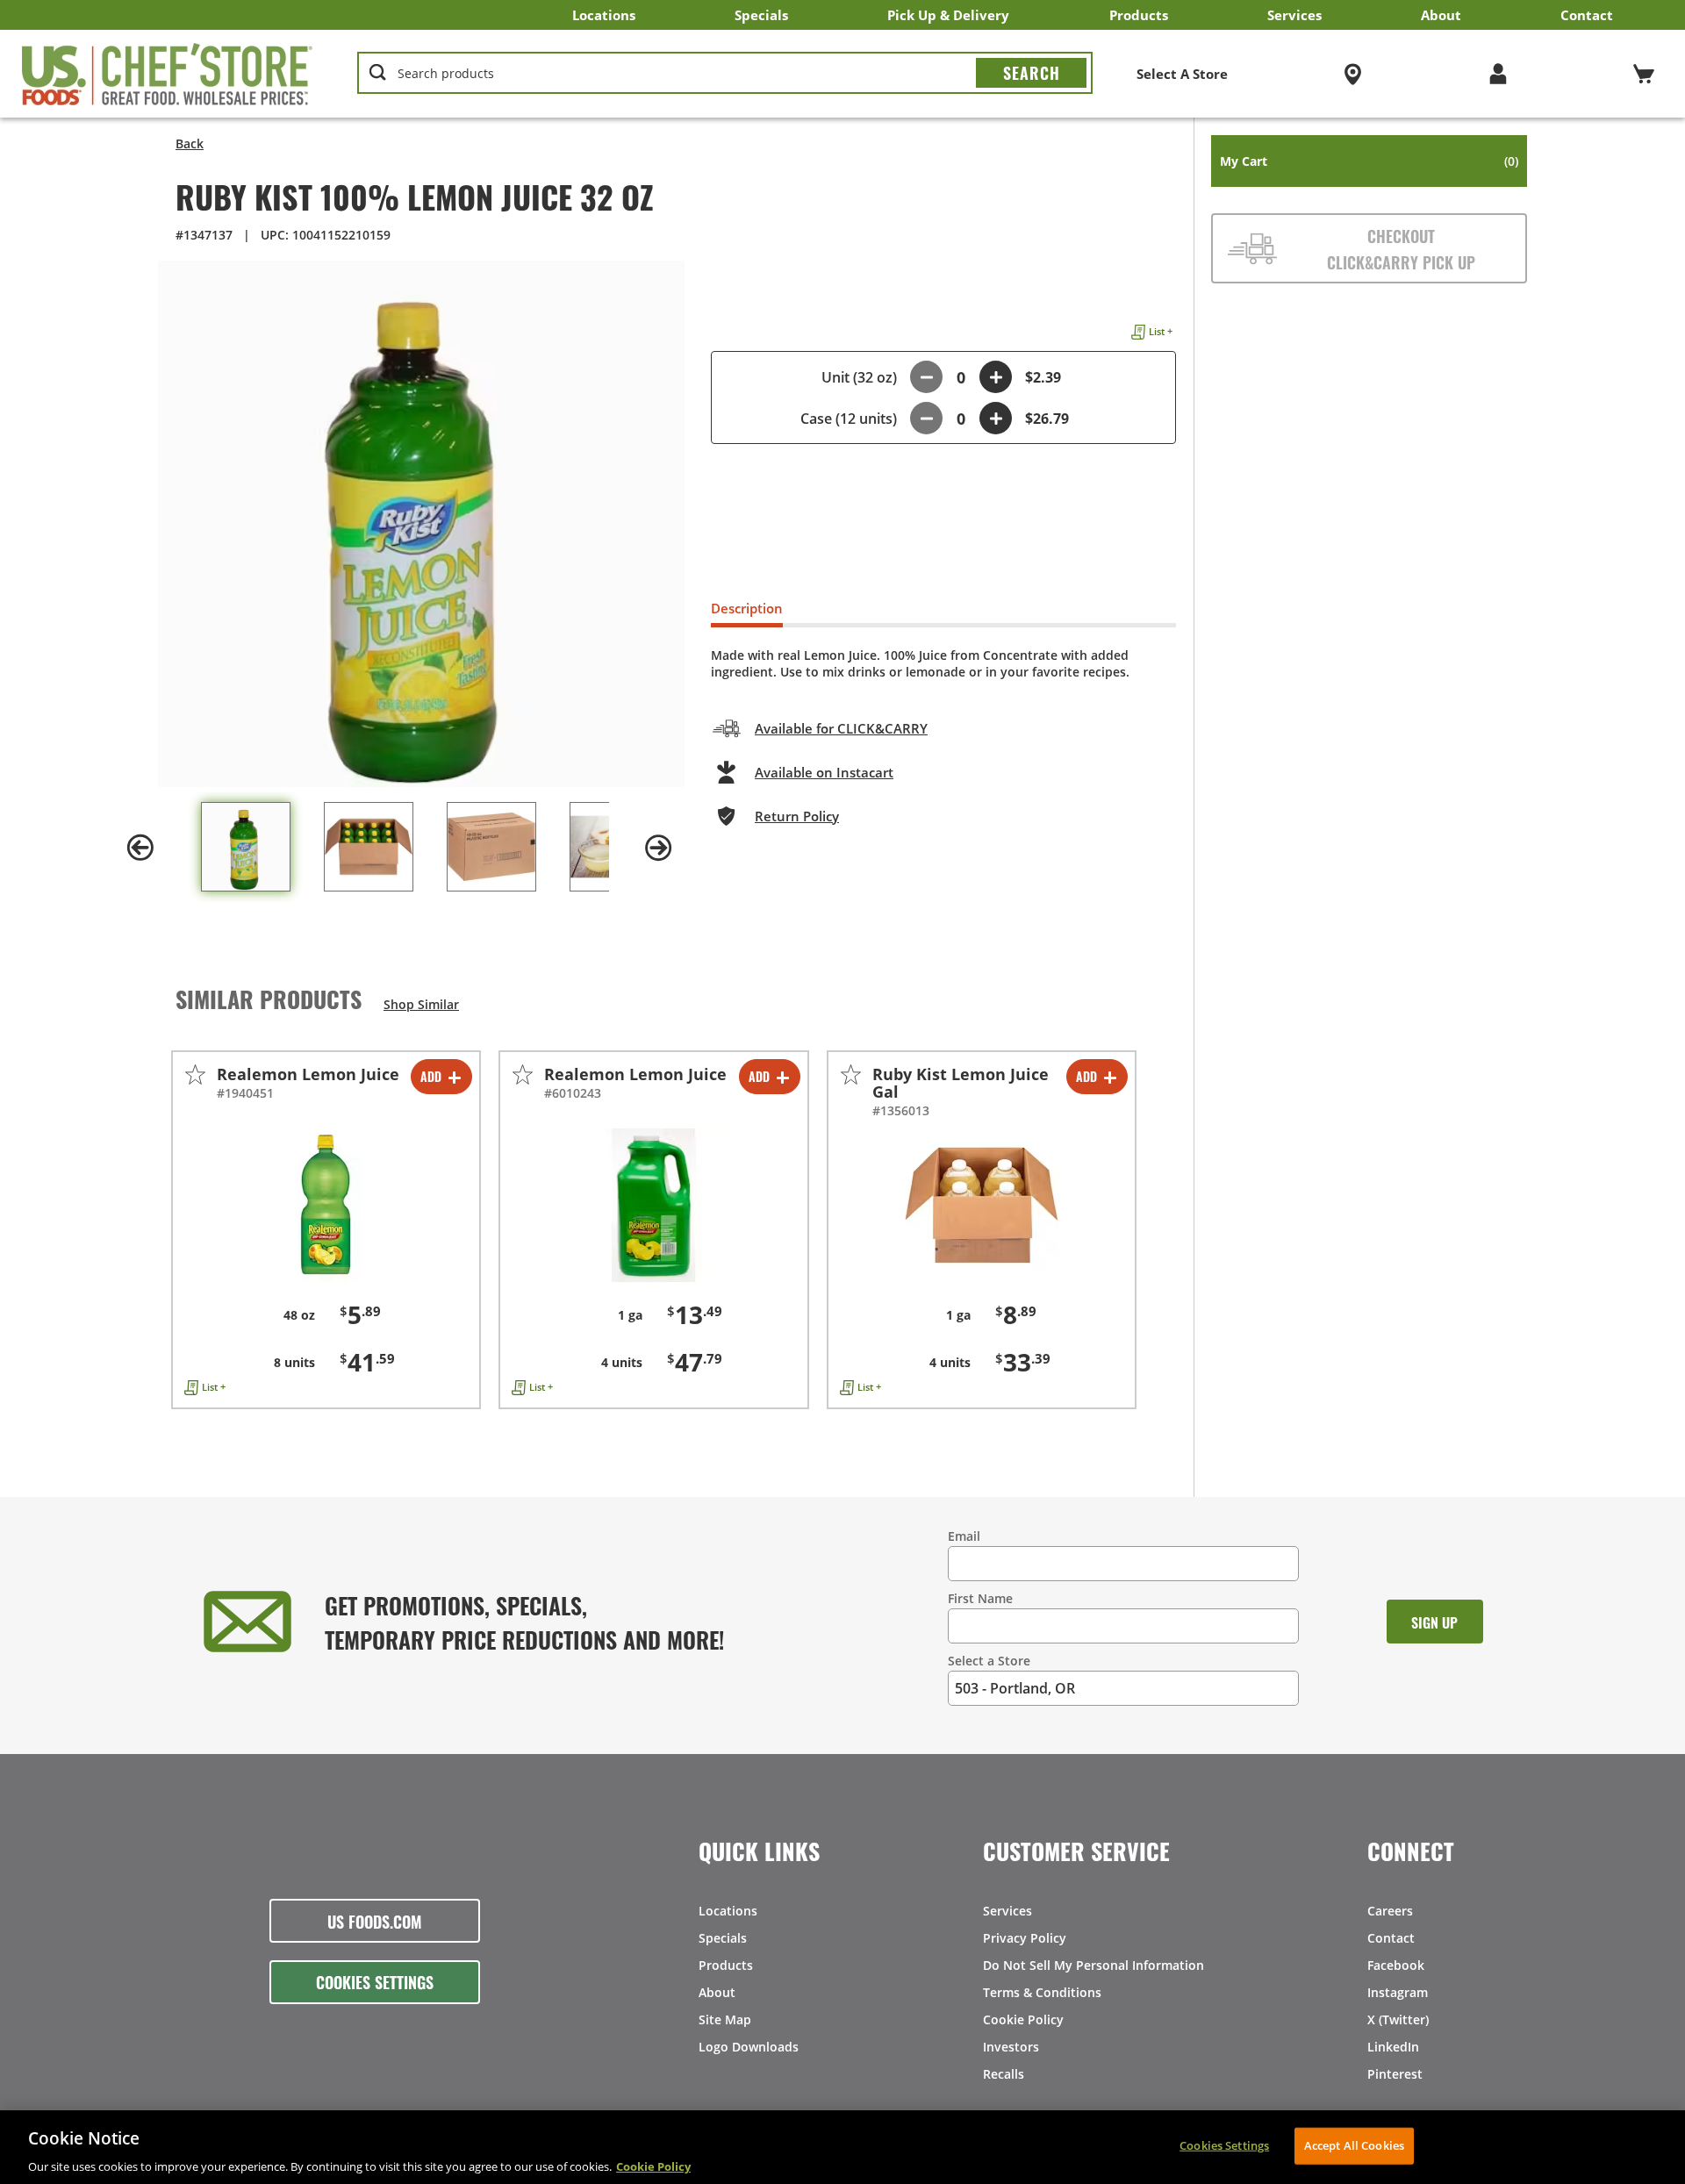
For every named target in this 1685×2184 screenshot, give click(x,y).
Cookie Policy (1023, 2019)
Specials (761, 15)
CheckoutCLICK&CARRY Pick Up (1401, 248)
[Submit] (1031, 73)
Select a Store (989, 1661)
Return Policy (797, 816)
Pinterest (1395, 2074)
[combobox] (725, 74)
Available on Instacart (824, 772)
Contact (1587, 15)
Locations (604, 15)
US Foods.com (375, 1921)
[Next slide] (658, 848)
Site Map (725, 2019)
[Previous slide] (140, 848)
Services (1294, 15)
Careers (1390, 1911)
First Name (980, 1598)
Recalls (1004, 2074)
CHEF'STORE (168, 74)
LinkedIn (1393, 2047)
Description (747, 608)
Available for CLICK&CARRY (841, 728)
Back (190, 143)
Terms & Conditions (1042, 1992)
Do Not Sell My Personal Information (1093, 1965)
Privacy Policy (1025, 1938)
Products (1139, 15)
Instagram (1398, 1992)
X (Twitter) (1398, 2019)
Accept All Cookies (1354, 2145)
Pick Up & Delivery (948, 15)
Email (964, 1536)
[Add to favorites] (195, 1074)
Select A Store (1182, 74)
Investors (1011, 2047)
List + (1161, 331)
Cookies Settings (375, 1981)
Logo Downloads (749, 2047)
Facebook (1396, 1965)
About (1441, 15)
